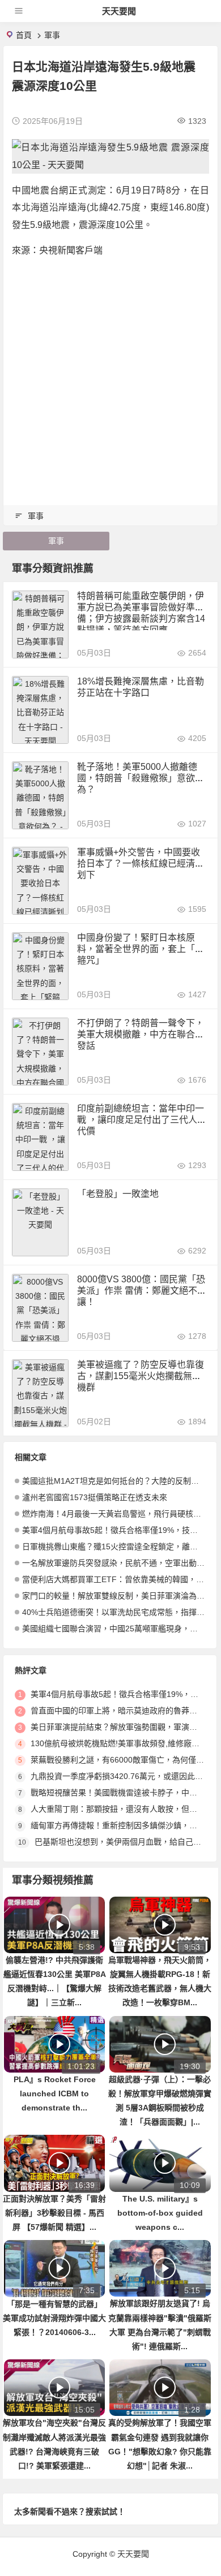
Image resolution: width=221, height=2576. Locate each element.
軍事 (52, 35)
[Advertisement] (110, 378)
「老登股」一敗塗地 (118, 1194)
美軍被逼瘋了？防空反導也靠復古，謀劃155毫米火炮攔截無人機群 (141, 1376)
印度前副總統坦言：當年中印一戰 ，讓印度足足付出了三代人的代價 (142, 1120)
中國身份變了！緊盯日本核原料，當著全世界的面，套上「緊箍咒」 (141, 949)
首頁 (24, 35)
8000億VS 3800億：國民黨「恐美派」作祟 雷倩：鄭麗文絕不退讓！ (142, 1291)
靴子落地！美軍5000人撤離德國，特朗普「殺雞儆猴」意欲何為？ (141, 778)
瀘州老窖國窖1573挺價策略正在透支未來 (95, 1497)
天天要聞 (119, 11)
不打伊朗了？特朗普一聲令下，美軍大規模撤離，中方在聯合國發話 (141, 1034)
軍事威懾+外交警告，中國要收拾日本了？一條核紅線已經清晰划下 (141, 863)
